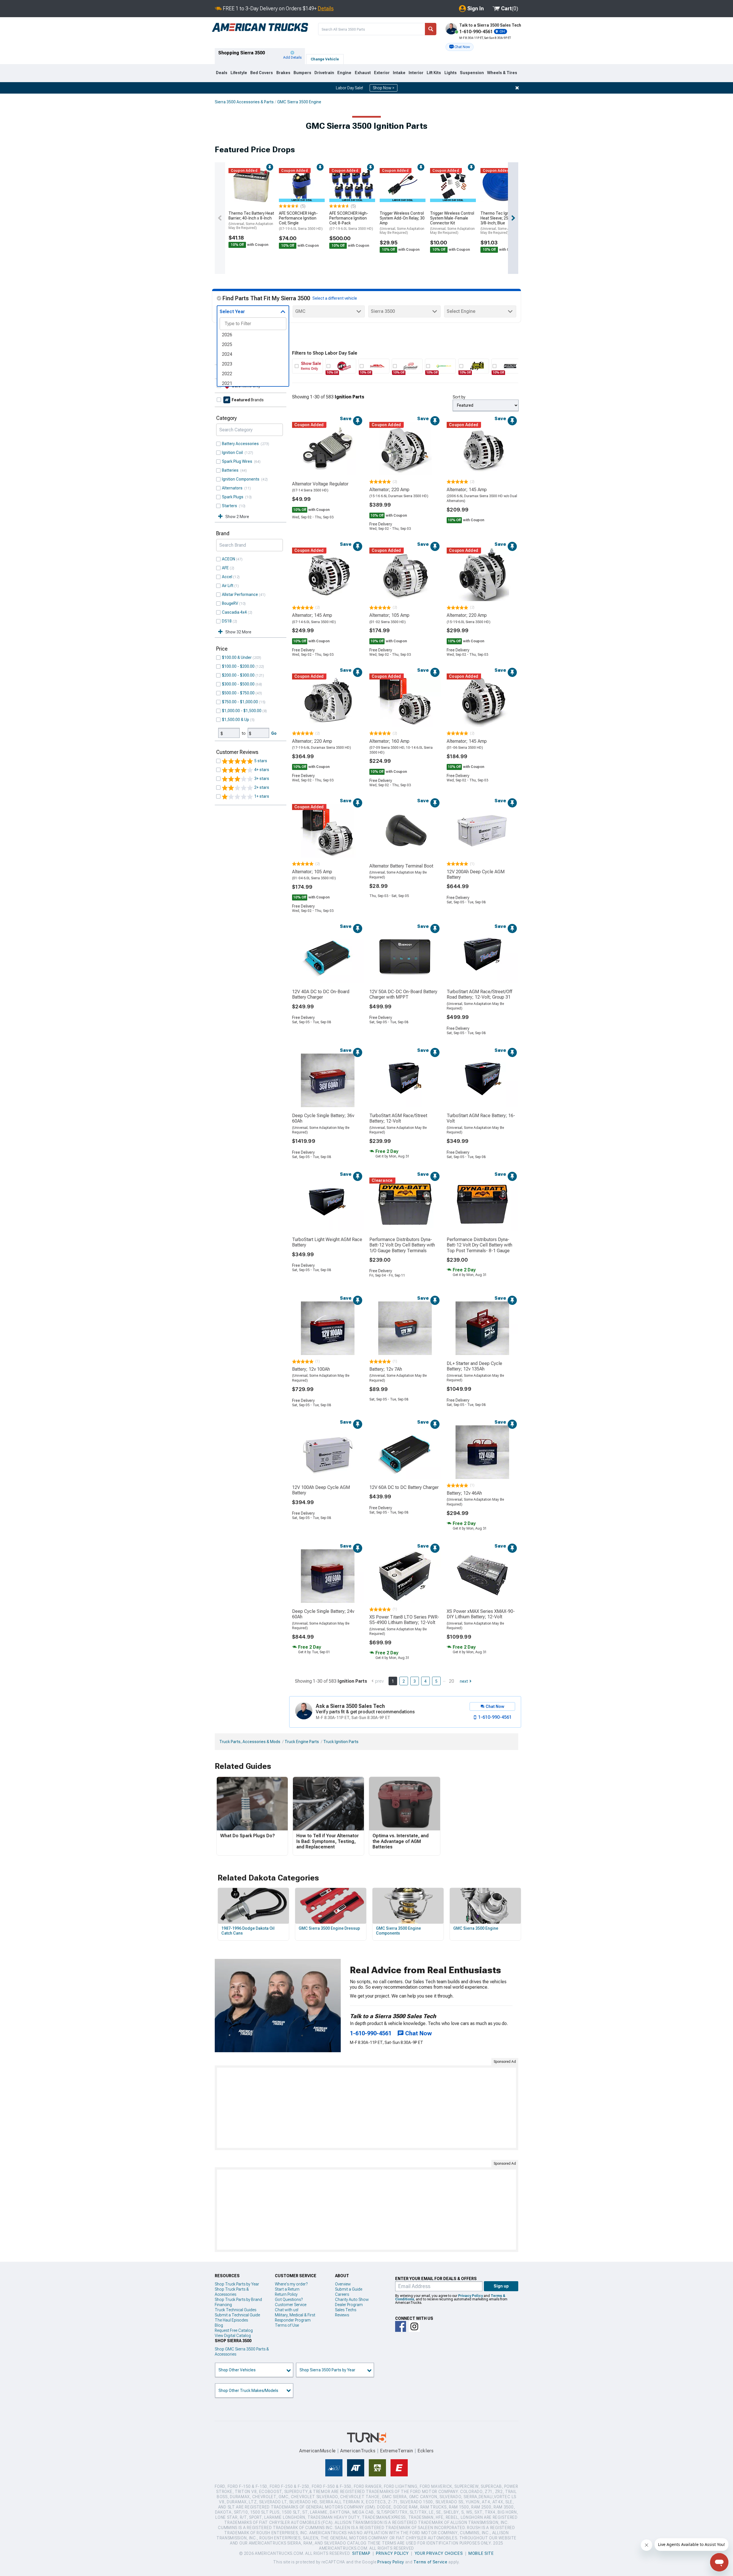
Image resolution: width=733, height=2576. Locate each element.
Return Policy (286, 2294)
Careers (342, 2294)
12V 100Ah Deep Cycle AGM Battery (321, 1490)
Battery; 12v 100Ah (311, 1369)
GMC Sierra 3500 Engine (299, 102)
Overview (343, 2284)
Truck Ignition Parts (341, 1742)
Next (464, 1681)
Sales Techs (346, 2310)
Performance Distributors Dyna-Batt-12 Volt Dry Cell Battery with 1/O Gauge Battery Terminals (402, 1245)
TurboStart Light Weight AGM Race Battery (327, 1242)
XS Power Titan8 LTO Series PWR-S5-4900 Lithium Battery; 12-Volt (404, 1620)
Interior (416, 73)
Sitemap (361, 2553)
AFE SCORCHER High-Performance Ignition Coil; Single (301, 221)
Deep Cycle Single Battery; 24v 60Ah (323, 1614)
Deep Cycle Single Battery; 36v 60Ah (323, 1118)
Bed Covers (262, 73)
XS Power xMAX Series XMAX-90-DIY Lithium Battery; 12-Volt (481, 1614)
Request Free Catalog (234, 2330)
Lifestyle (239, 73)
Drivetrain (324, 73)
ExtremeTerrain (397, 2451)
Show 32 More (238, 632)
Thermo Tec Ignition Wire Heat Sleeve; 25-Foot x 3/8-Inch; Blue (503, 223)
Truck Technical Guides (236, 2310)
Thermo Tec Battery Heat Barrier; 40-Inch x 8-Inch (251, 220)
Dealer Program (349, 2305)
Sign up (501, 2286)
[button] (460, 47)
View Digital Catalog (233, 2336)
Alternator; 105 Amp (389, 615)
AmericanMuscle (318, 2451)
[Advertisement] (366, 2108)
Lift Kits (434, 73)
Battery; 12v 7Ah (386, 1369)
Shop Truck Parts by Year (237, 2284)
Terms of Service (430, 2562)
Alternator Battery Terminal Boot (401, 866)
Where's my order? (291, 2284)
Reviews (342, 2315)
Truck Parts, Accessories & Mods (250, 1742)
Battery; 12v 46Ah (464, 1493)
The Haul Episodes (231, 2320)
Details (326, 8)
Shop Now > (384, 88)
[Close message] (517, 88)
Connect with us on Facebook (401, 2326)
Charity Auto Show (352, 2300)
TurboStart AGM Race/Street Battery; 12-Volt (398, 1118)
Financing (223, 2305)
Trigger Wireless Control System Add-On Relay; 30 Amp (402, 223)
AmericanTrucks (358, 2451)
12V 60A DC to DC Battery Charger (404, 1487)
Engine (344, 73)
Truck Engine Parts (302, 1742)
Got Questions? (289, 2300)
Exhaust (363, 73)
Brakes (283, 73)
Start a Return (287, 2289)
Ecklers (426, 2451)
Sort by (459, 397)
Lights (451, 73)
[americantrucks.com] (260, 27)
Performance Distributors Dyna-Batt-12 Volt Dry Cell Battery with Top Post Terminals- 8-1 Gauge (479, 1245)
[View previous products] (220, 218)
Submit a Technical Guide (237, 2315)
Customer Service (291, 2305)
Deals (222, 73)
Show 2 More (237, 517)
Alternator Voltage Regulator (320, 484)
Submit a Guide (349, 2289)
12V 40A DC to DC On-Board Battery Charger (321, 994)
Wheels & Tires (502, 73)
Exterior (382, 73)
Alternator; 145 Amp (467, 490)
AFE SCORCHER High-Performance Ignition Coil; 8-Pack (351, 221)
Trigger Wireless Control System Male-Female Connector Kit (452, 223)
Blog (219, 2325)
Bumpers (302, 73)
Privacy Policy (470, 2296)
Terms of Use (287, 2325)
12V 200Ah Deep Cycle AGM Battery (476, 874)
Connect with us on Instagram (414, 2326)
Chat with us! (287, 2310)
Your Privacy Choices (439, 2553)
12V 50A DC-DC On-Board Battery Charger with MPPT (403, 994)
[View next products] (513, 218)
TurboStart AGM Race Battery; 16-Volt (481, 1118)
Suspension (472, 73)
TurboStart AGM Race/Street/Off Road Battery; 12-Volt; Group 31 (479, 994)
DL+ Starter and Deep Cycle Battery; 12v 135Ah (474, 1366)
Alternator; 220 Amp (389, 490)
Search (431, 29)
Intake (399, 73)
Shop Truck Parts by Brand (238, 2300)
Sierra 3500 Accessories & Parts (244, 102)
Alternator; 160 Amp (389, 741)
